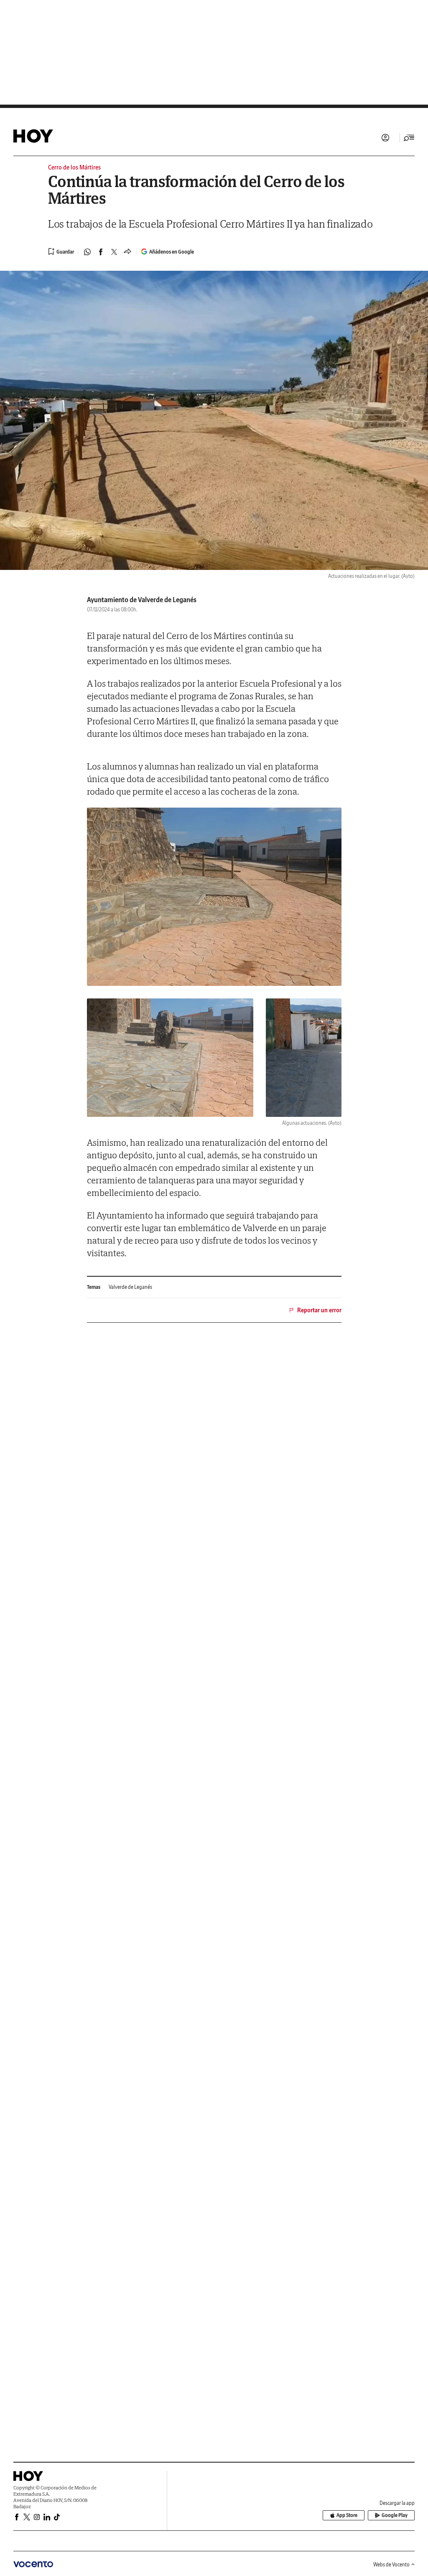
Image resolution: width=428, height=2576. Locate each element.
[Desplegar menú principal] (409, 138)
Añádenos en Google (172, 252)
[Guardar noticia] (61, 251)
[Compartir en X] (114, 252)
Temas (94, 1287)
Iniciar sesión (385, 138)
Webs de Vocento (391, 2564)
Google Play (395, 2515)
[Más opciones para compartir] (127, 252)
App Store (347, 2515)
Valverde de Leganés (130, 1287)
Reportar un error (319, 1310)
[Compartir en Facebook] (101, 252)
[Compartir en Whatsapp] (87, 252)
